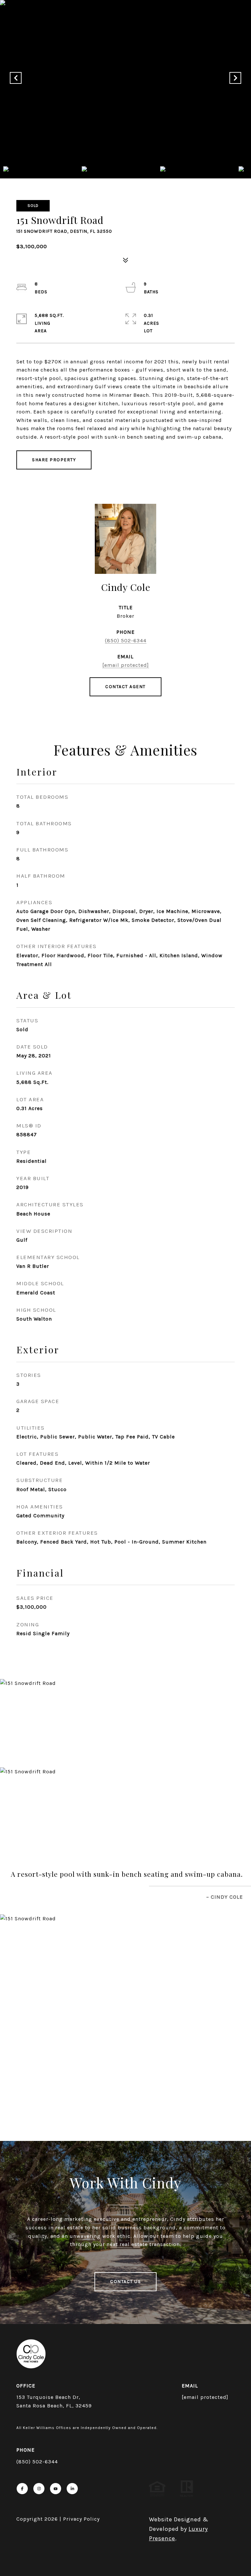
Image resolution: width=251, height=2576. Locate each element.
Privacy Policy (81, 2519)
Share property (54, 460)
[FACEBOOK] (22, 2489)
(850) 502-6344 (126, 640)
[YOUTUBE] (56, 2489)
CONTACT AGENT (125, 687)
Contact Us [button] (125, 2282)
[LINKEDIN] (72, 2489)
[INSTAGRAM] (39, 2489)
